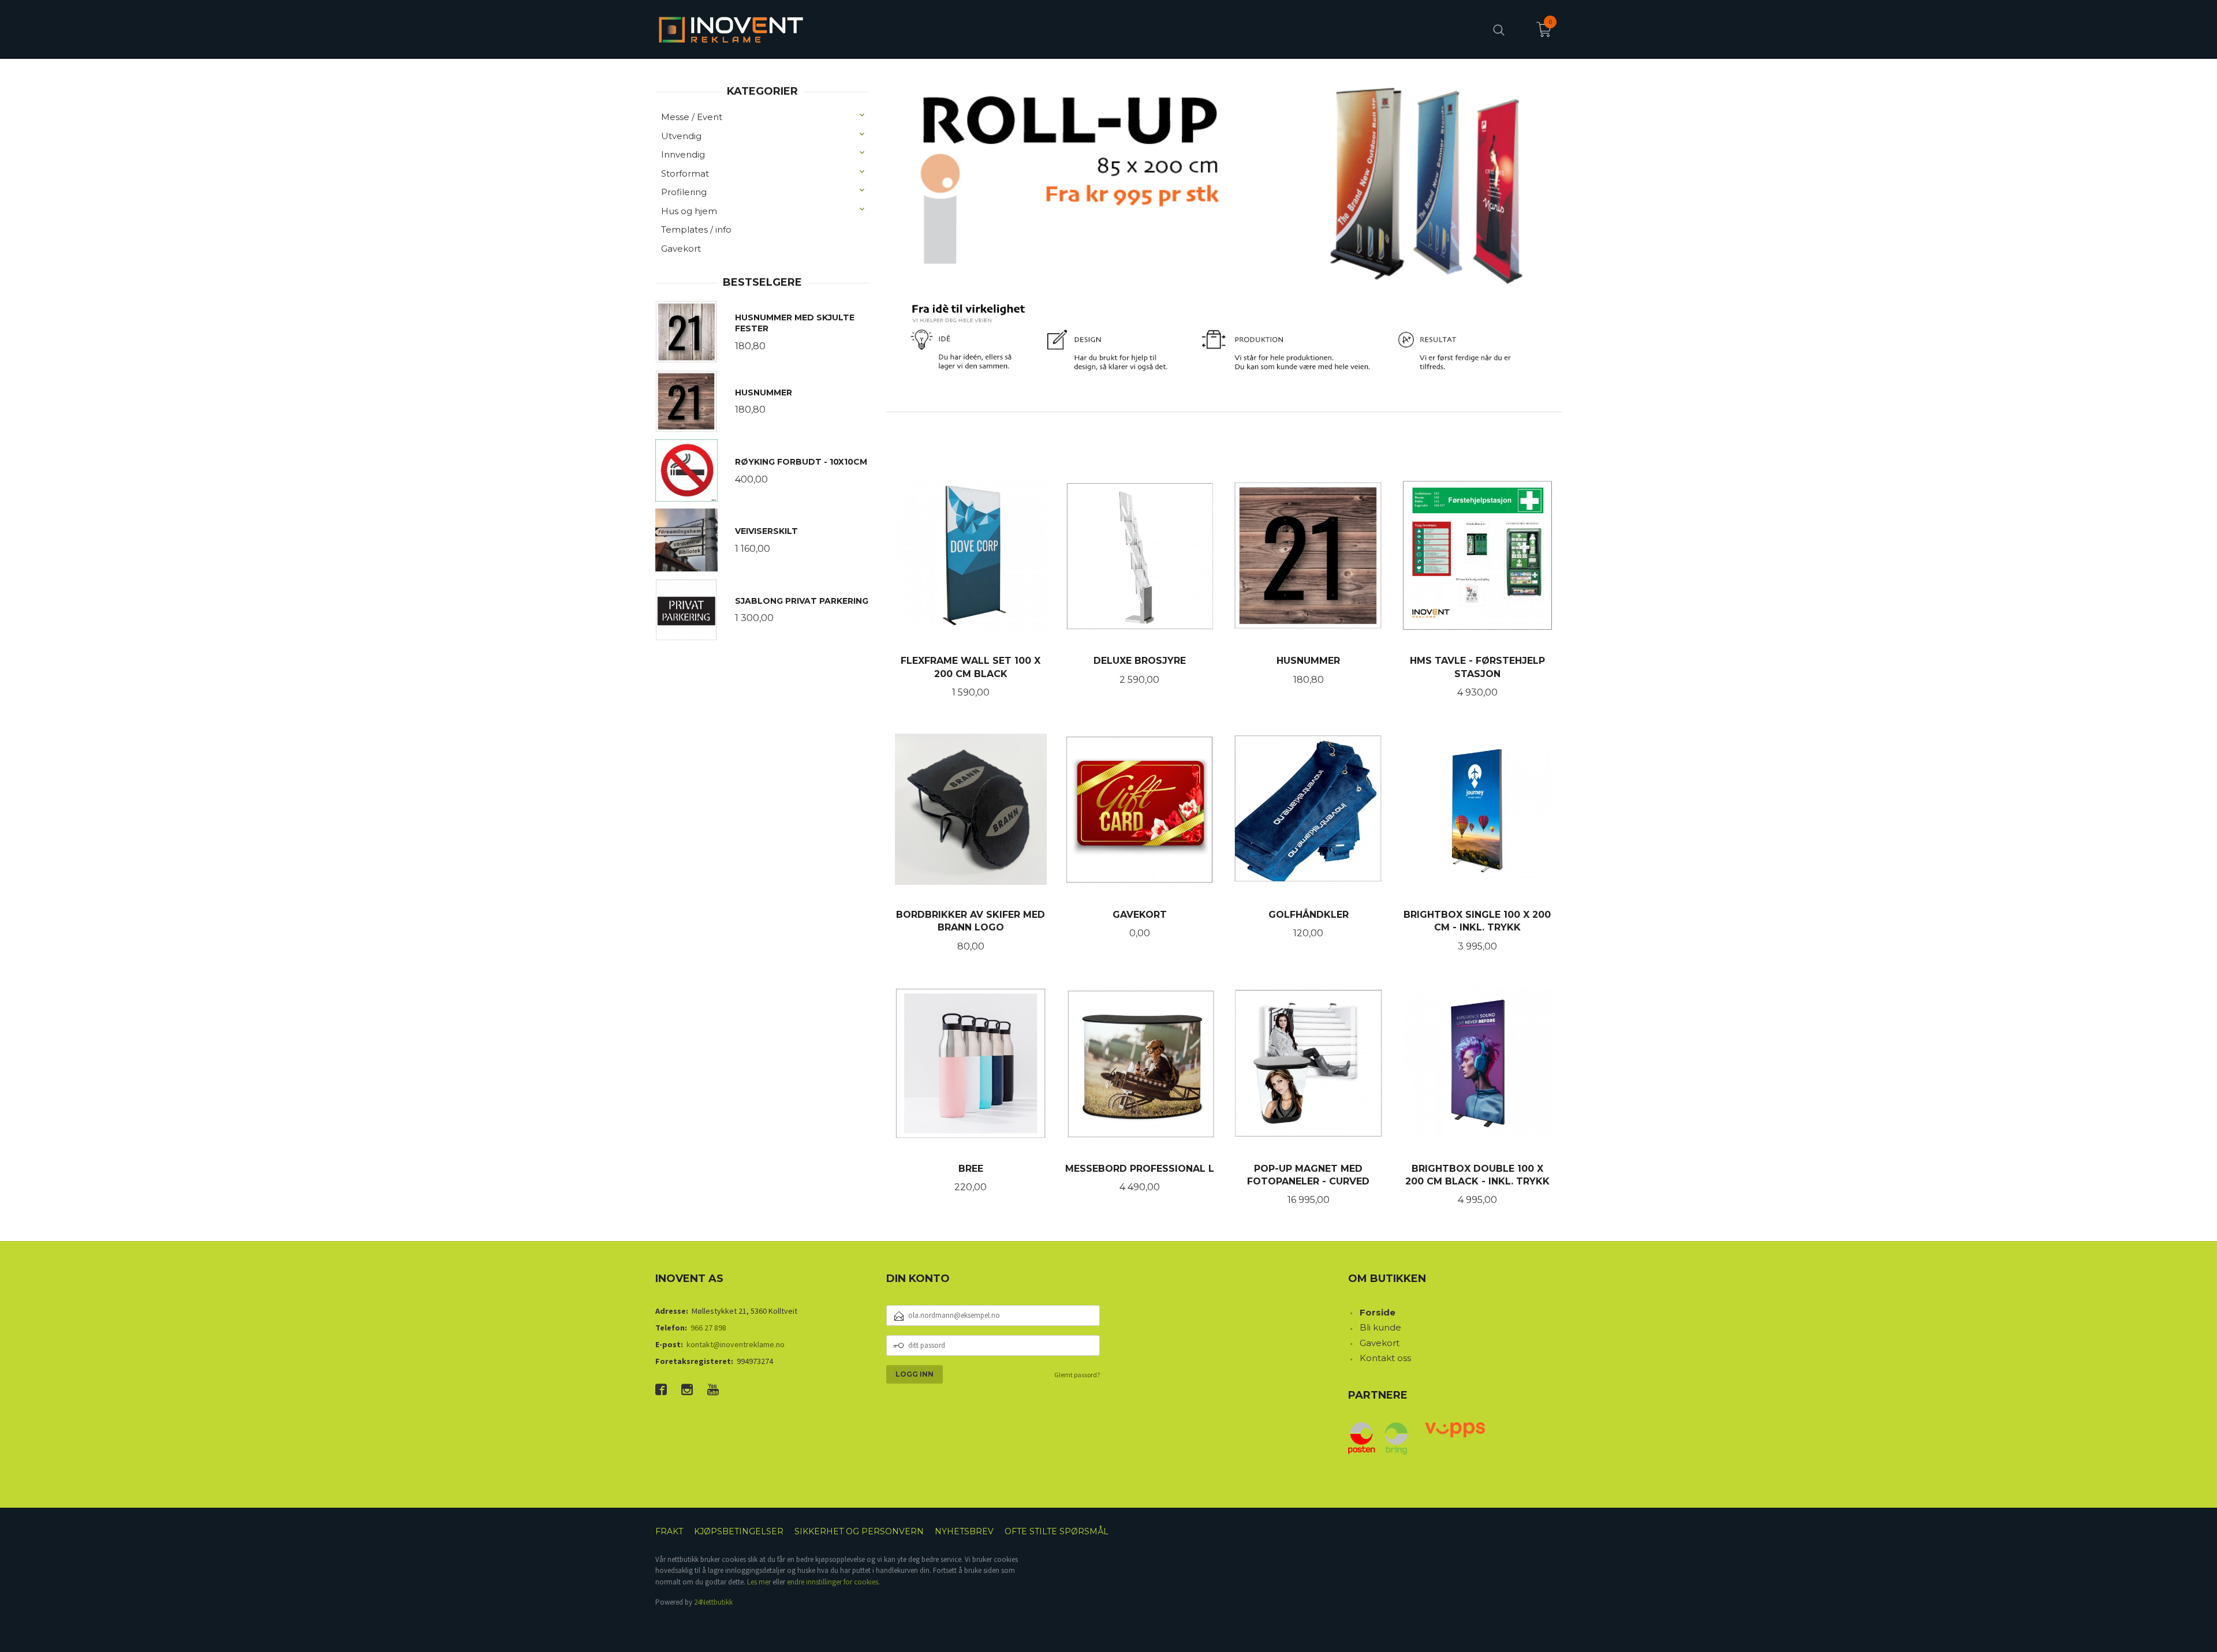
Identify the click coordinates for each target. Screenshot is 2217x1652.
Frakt (669, 1531)
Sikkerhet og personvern (859, 1531)
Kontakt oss (1385, 1358)
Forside (1378, 1312)
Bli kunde (1380, 1327)
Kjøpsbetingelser (739, 1531)
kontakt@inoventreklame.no (736, 1344)
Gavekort (681, 248)
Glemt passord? (1077, 1375)
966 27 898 (708, 1328)
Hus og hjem (689, 211)
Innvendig (683, 154)
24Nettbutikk (713, 1602)
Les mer (759, 1582)
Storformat (685, 173)
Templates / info (696, 229)
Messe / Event (692, 117)
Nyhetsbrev (964, 1531)
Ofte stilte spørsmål (1057, 1531)
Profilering (684, 192)
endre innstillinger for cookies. (833, 1582)
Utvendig (681, 136)
